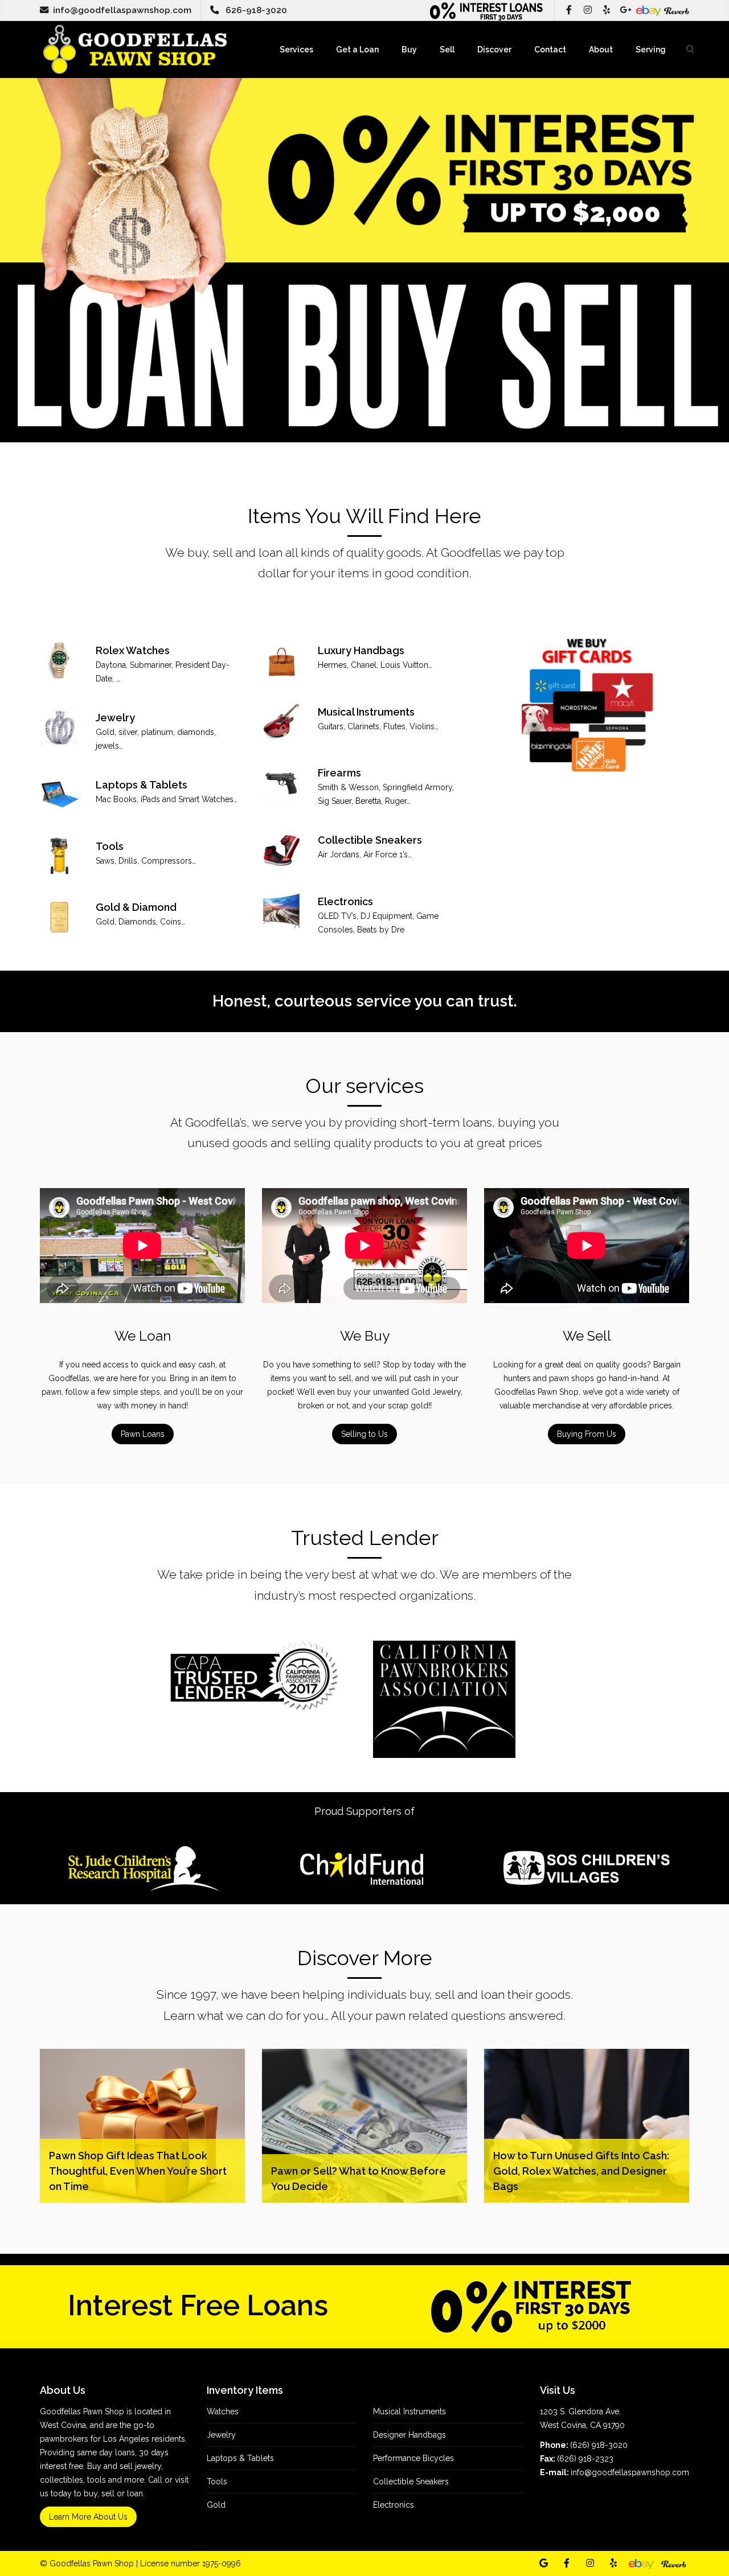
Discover (494, 50)
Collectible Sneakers (411, 2481)
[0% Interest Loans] (488, 10)
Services (296, 50)
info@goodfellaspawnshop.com (122, 10)
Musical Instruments (409, 2411)
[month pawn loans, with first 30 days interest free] (531, 2306)
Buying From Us (587, 1434)
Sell (447, 50)
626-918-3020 (256, 10)
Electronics (394, 2505)
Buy (409, 50)
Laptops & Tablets (240, 2458)
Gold (216, 2505)
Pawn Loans (143, 1434)
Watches (223, 2411)
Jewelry (221, 2435)
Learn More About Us (88, 2517)
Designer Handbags (409, 2435)
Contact (550, 50)
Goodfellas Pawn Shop (92, 2563)
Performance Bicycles (413, 2458)
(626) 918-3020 (599, 2445)
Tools (217, 2481)
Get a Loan (357, 50)
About (601, 50)
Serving (651, 50)
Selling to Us (364, 1434)
